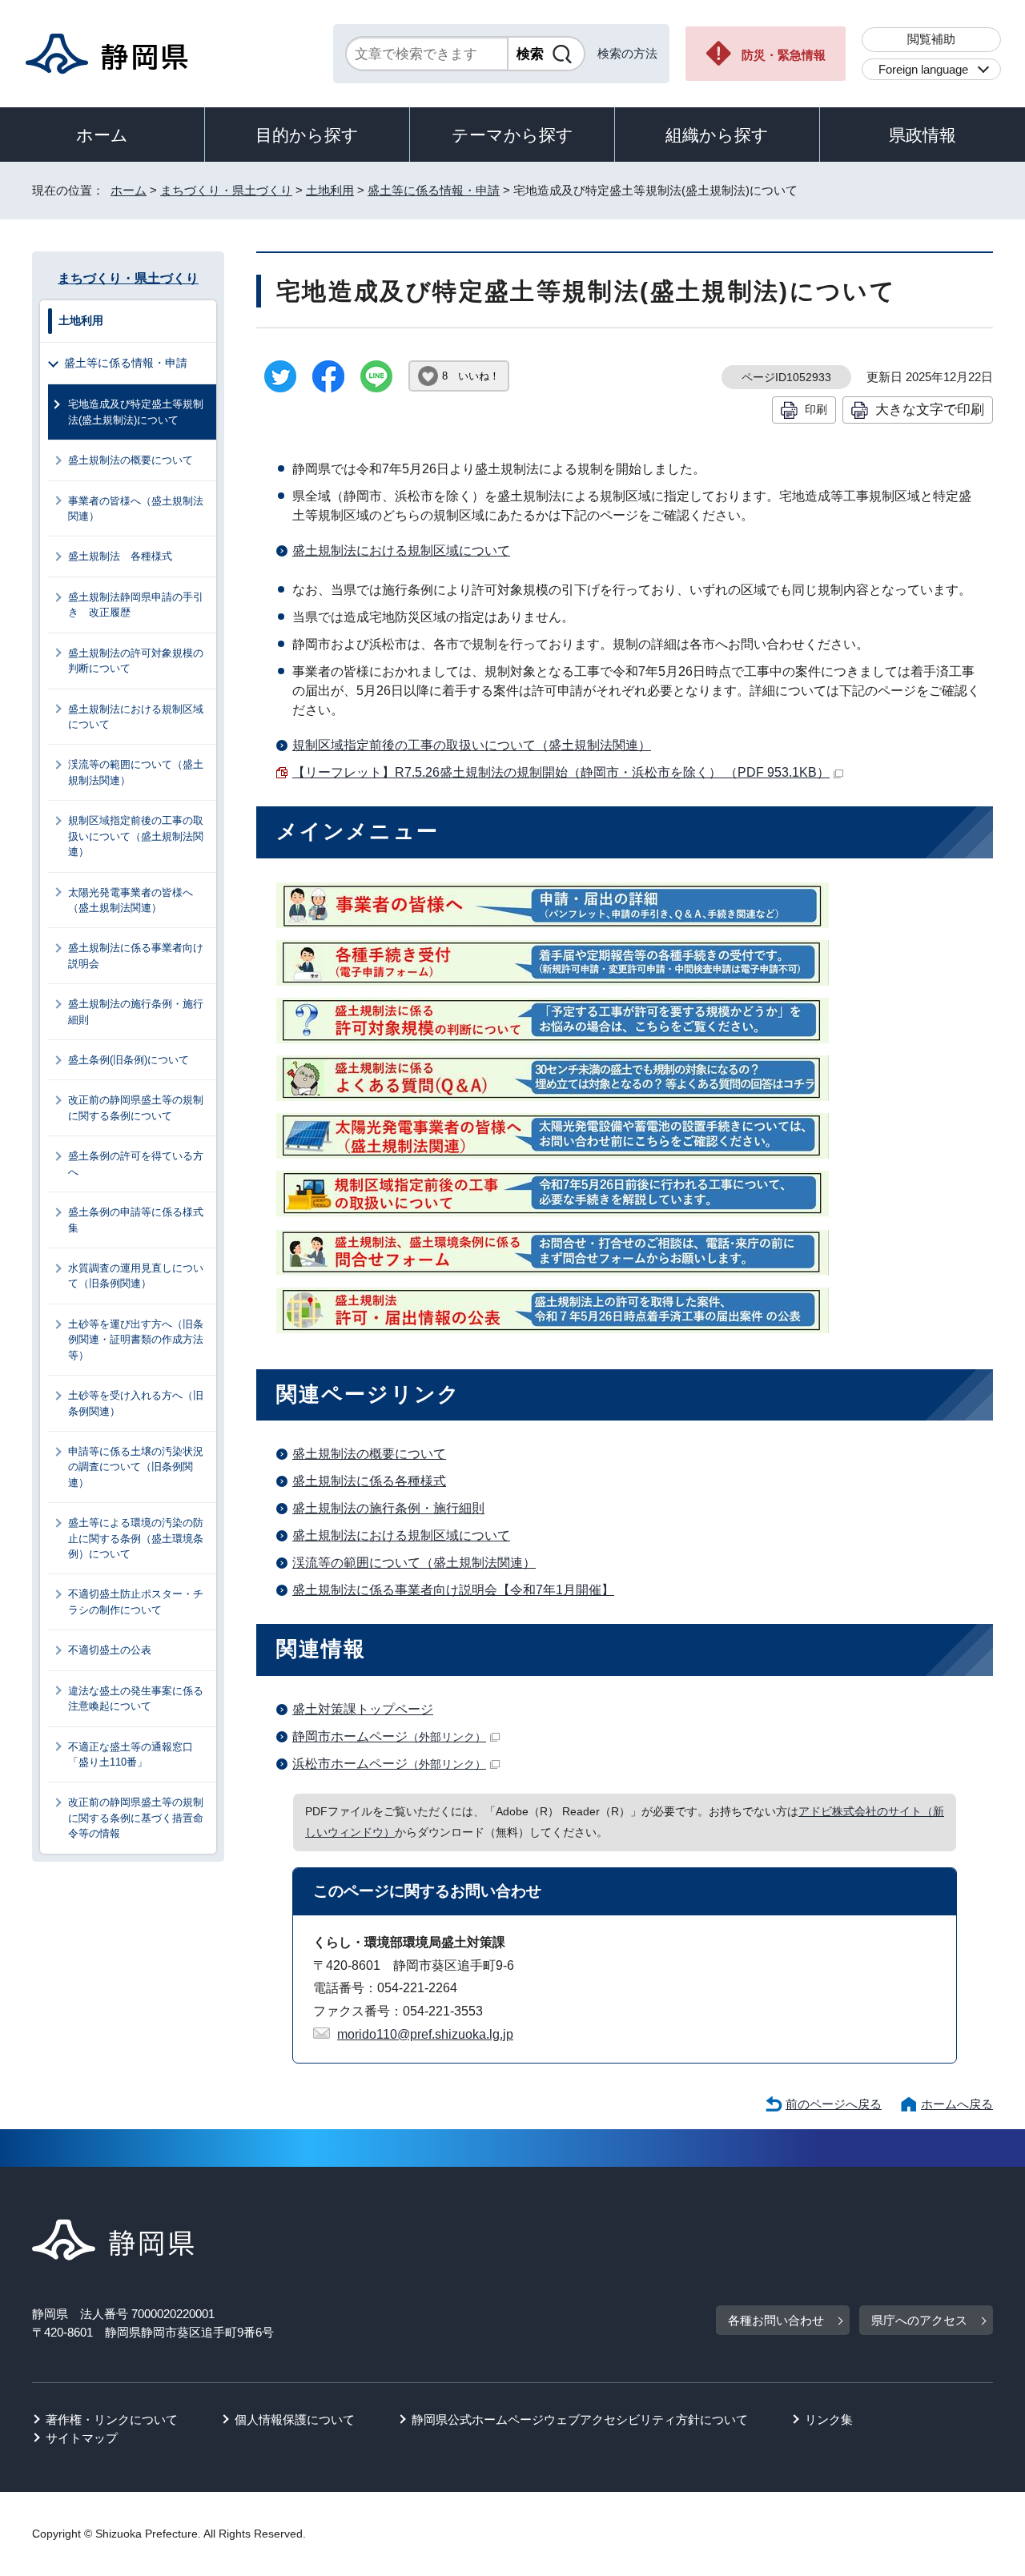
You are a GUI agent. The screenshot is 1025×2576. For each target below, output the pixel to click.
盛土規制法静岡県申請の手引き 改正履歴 (136, 605)
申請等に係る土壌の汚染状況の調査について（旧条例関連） (136, 1467)
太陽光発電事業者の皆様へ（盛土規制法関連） (131, 900)
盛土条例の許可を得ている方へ (136, 1163)
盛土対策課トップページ (363, 1709)
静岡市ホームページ (389, 1736)
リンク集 (829, 2419)
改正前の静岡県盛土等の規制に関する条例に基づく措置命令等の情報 (136, 1818)
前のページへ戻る (834, 2104)
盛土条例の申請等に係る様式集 (136, 1220)
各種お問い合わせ (776, 2320)
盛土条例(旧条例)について (129, 1060)
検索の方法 (627, 53)
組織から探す (717, 135)
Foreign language (923, 69)
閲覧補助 (931, 39)
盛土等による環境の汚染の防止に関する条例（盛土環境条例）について (136, 1538)
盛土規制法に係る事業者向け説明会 (136, 955)
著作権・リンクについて (112, 2419)
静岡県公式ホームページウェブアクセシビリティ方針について (580, 2419)
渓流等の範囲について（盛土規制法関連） (414, 1563)
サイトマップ (82, 2438)
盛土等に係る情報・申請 (434, 190)
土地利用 (330, 190)
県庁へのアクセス (919, 2320)
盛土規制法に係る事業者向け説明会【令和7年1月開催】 (453, 1590)
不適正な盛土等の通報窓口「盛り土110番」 (131, 1754)
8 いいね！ (471, 376)
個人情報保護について (295, 2419)
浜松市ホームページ (389, 1764)
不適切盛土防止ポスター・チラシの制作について (136, 1601)
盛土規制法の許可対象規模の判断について (136, 661)
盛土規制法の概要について (369, 1454)
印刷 (816, 409)
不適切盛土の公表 (110, 1650)
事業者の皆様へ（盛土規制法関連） (136, 508)
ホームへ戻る (957, 2104)
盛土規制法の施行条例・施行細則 (388, 1508)
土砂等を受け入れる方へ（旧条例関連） (136, 1403)
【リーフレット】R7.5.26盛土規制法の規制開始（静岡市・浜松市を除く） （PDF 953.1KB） (561, 772)
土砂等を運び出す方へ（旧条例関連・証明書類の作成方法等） (136, 1340)
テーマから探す (512, 135)
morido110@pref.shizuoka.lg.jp (425, 2034)
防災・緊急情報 (784, 55)
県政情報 (922, 135)
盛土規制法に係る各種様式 (369, 1481)
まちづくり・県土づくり (226, 190)
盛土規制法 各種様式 (120, 556)
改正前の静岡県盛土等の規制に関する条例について (136, 1107)
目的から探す (307, 135)
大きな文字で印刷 (930, 409)
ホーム (102, 135)
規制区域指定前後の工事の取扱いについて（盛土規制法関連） (472, 745)
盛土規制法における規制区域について (401, 551)
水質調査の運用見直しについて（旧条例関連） (136, 1276)
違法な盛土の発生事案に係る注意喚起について (136, 1698)
